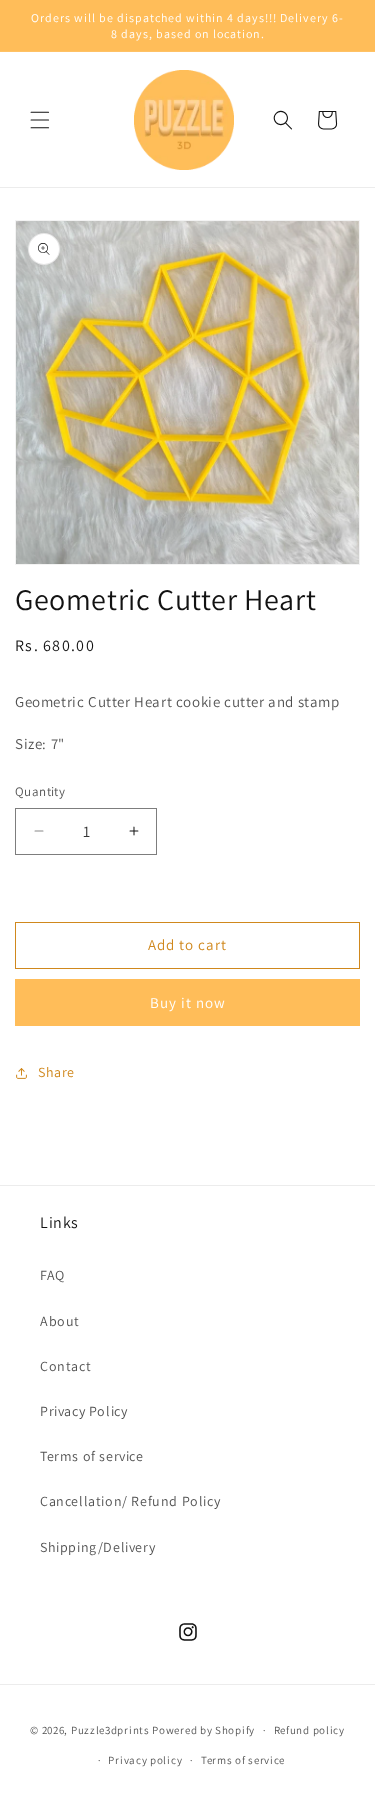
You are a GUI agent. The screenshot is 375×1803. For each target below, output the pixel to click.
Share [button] (56, 1072)
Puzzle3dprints (110, 1730)
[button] (40, 120)
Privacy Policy (83, 1411)
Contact (65, 1366)
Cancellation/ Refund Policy (130, 1501)
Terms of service (92, 1456)
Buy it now (188, 1002)
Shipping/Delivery (97, 1547)
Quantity (40, 791)
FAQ (52, 1275)
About (60, 1321)
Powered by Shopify (203, 1730)
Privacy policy (145, 1760)
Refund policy (309, 1730)
